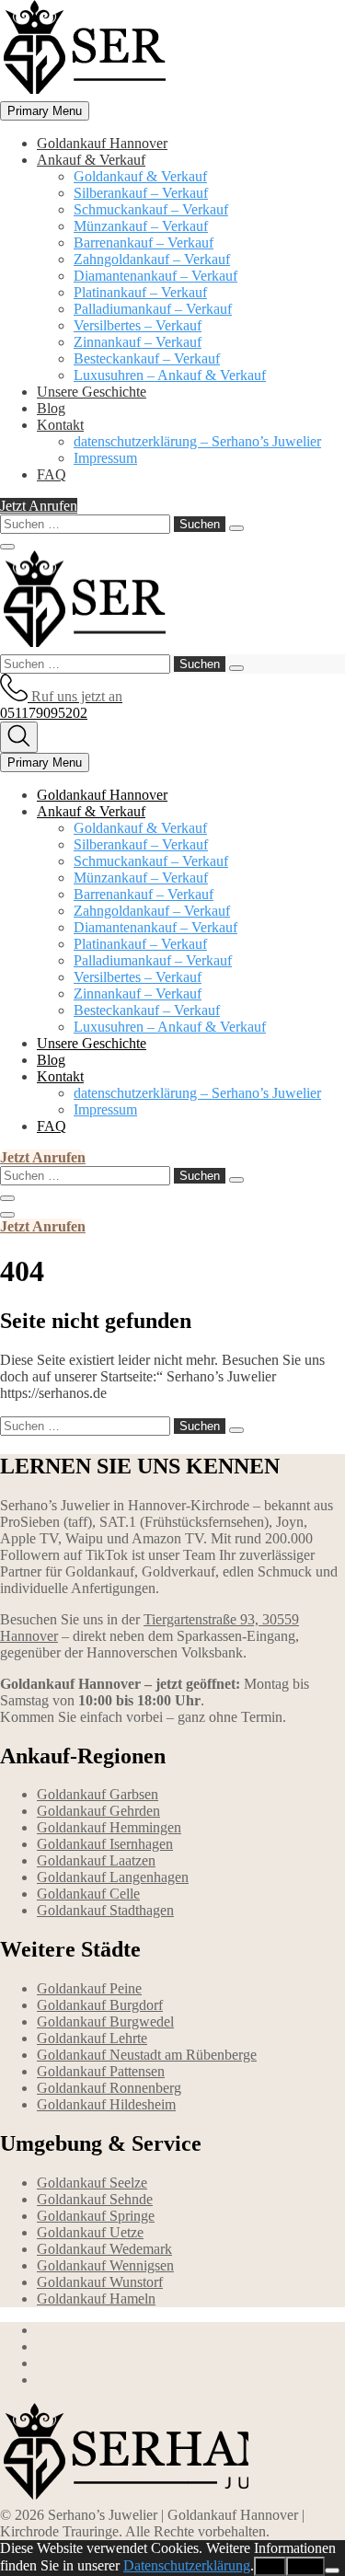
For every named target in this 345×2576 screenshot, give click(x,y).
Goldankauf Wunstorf (100, 2282)
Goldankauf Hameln (96, 2299)
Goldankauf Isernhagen (105, 1844)
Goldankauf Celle (88, 1894)
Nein (305, 2566)
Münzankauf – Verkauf (141, 226)
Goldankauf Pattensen (101, 2071)
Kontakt (60, 425)
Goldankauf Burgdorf (100, 2005)
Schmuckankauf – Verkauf (151, 209)
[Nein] (332, 2570)
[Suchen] (236, 528)
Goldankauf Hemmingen (109, 1827)
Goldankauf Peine (89, 1988)
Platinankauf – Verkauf (140, 292)
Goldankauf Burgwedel (105, 2022)
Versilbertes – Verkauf (138, 325)
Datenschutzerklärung (187, 2565)
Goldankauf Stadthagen (105, 1910)
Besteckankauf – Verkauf (147, 358)
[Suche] (19, 737)
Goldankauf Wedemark (104, 2249)
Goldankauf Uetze (90, 2232)
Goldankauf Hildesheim (106, 2104)
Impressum (105, 458)
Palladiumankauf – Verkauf (153, 309)
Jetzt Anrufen (39, 506)
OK (270, 2566)
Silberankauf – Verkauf (141, 193)
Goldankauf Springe (96, 2216)
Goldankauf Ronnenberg (109, 2088)
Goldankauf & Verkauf (140, 176)
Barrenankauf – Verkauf (144, 243)
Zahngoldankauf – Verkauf (152, 259)
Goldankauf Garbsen (98, 1794)
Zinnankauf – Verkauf (138, 342)
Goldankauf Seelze (92, 2183)
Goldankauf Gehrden (98, 1811)
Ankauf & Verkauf (91, 160)
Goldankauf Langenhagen (113, 1877)
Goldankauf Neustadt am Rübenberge (147, 2055)
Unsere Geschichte (92, 392)
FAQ (52, 474)
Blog (51, 408)
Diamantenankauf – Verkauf (155, 276)
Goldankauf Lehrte (92, 2038)
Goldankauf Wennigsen (105, 2265)
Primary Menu (45, 111)
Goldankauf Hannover (102, 143)
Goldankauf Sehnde (95, 2199)
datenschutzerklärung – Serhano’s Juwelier (197, 441)
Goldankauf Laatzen (96, 1860)
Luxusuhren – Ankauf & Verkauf (170, 375)
